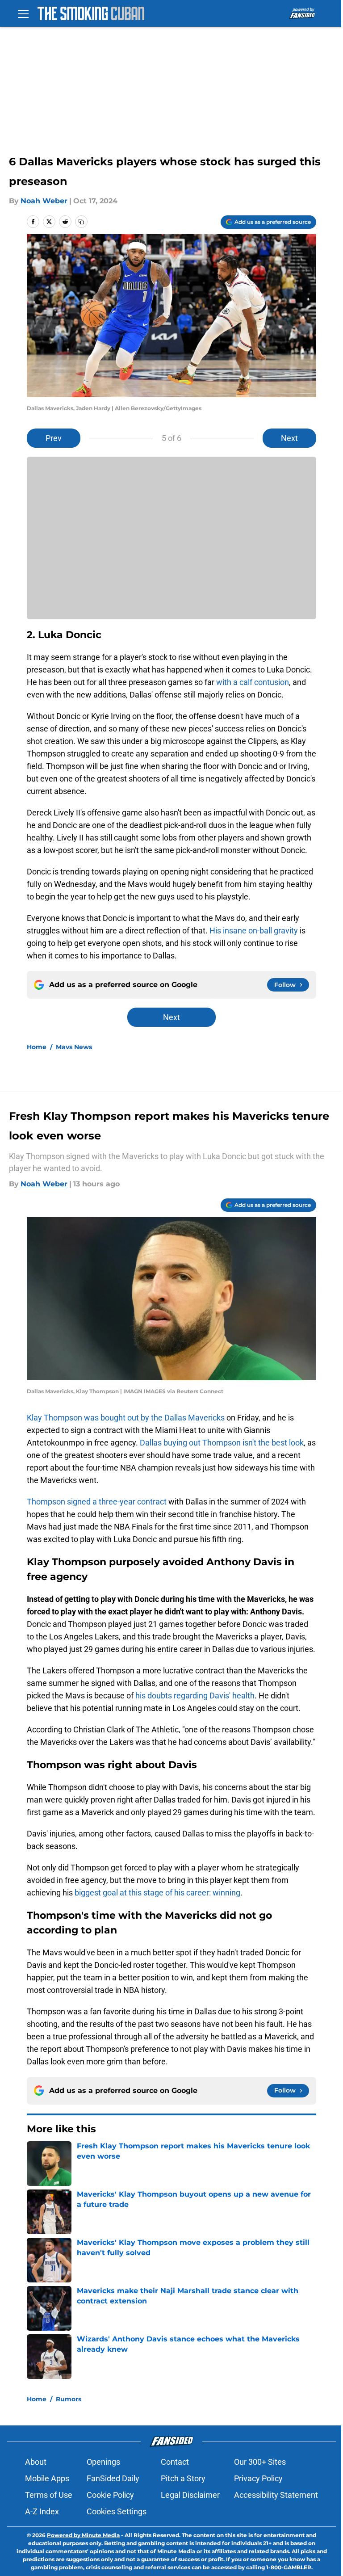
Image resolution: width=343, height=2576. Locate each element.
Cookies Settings (117, 2511)
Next (289, 438)
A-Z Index (42, 2511)
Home (37, 1047)
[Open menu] (23, 13)
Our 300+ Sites (260, 2462)
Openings (103, 2462)
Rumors (69, 2399)
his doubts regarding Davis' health (194, 1696)
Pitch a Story (183, 2478)
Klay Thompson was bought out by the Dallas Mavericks (126, 1418)
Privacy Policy (258, 2478)
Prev (54, 438)
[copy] (81, 222)
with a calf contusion (253, 682)
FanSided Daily (113, 2478)
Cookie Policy (110, 2495)
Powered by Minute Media (83, 2535)
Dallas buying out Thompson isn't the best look (222, 1443)
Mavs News (74, 1047)
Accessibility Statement (276, 2495)
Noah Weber (44, 201)
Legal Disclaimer (190, 2495)
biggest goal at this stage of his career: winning (157, 1893)
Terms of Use (49, 2495)
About (36, 2462)
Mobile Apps (47, 2478)
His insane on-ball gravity (254, 931)
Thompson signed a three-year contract (97, 1502)
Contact (175, 2462)
